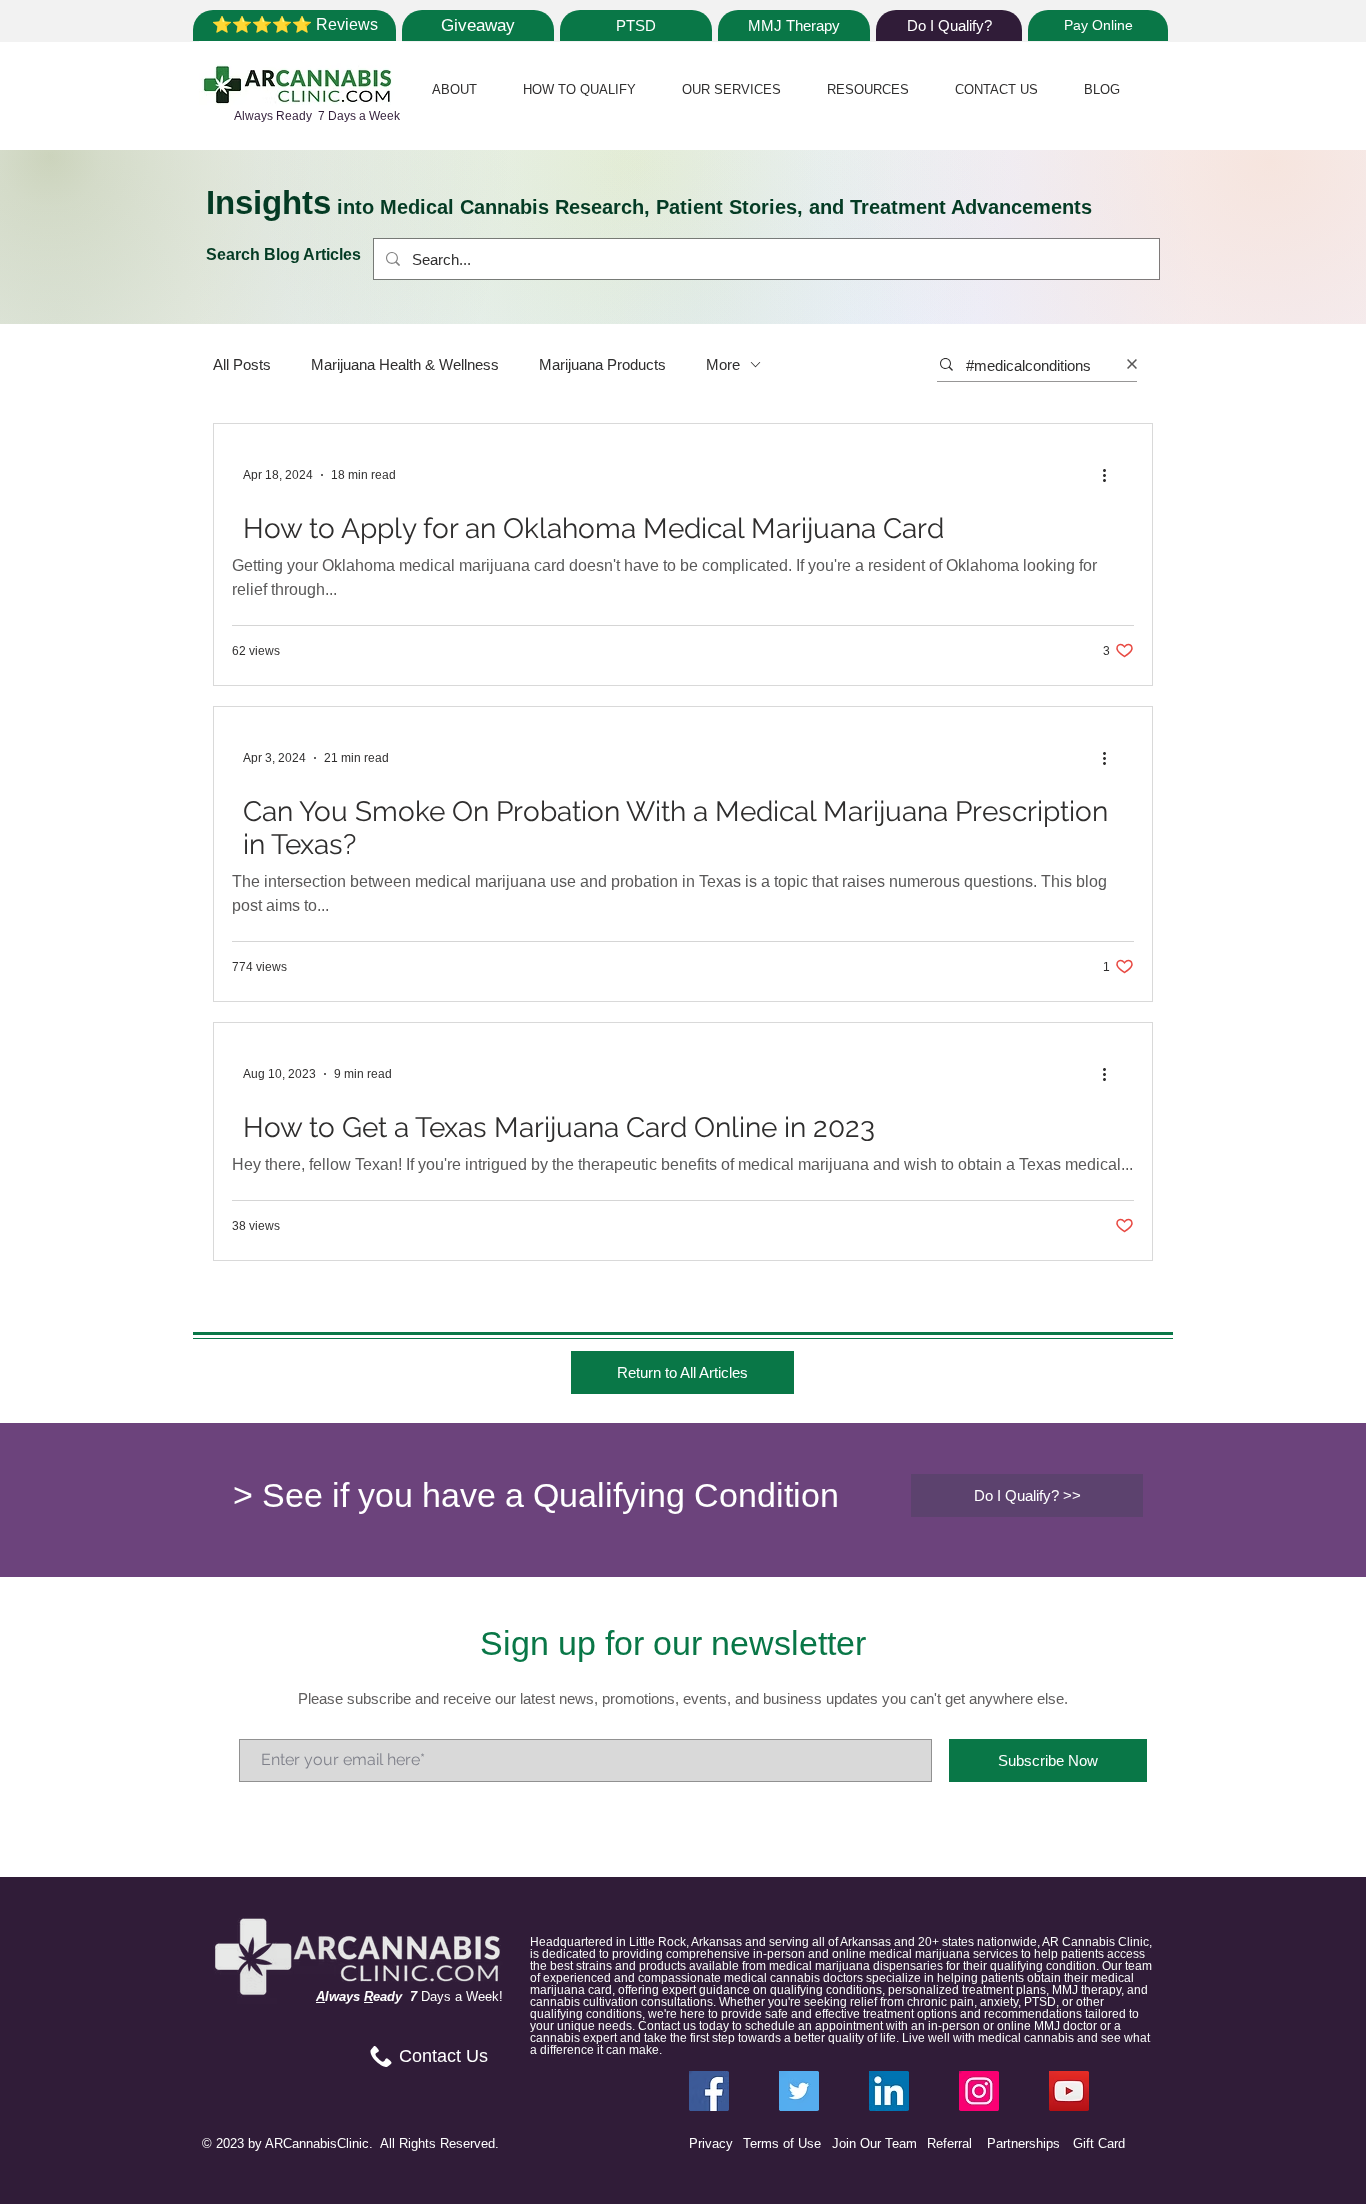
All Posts (242, 364)
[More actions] (1111, 475)
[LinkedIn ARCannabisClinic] (889, 2091)
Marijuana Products (602, 364)
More (723, 364)
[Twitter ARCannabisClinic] (799, 2091)
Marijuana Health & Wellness (405, 364)
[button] (454, 89)
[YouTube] (1069, 2091)
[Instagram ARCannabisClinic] (979, 2091)
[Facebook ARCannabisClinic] (709, 2091)
